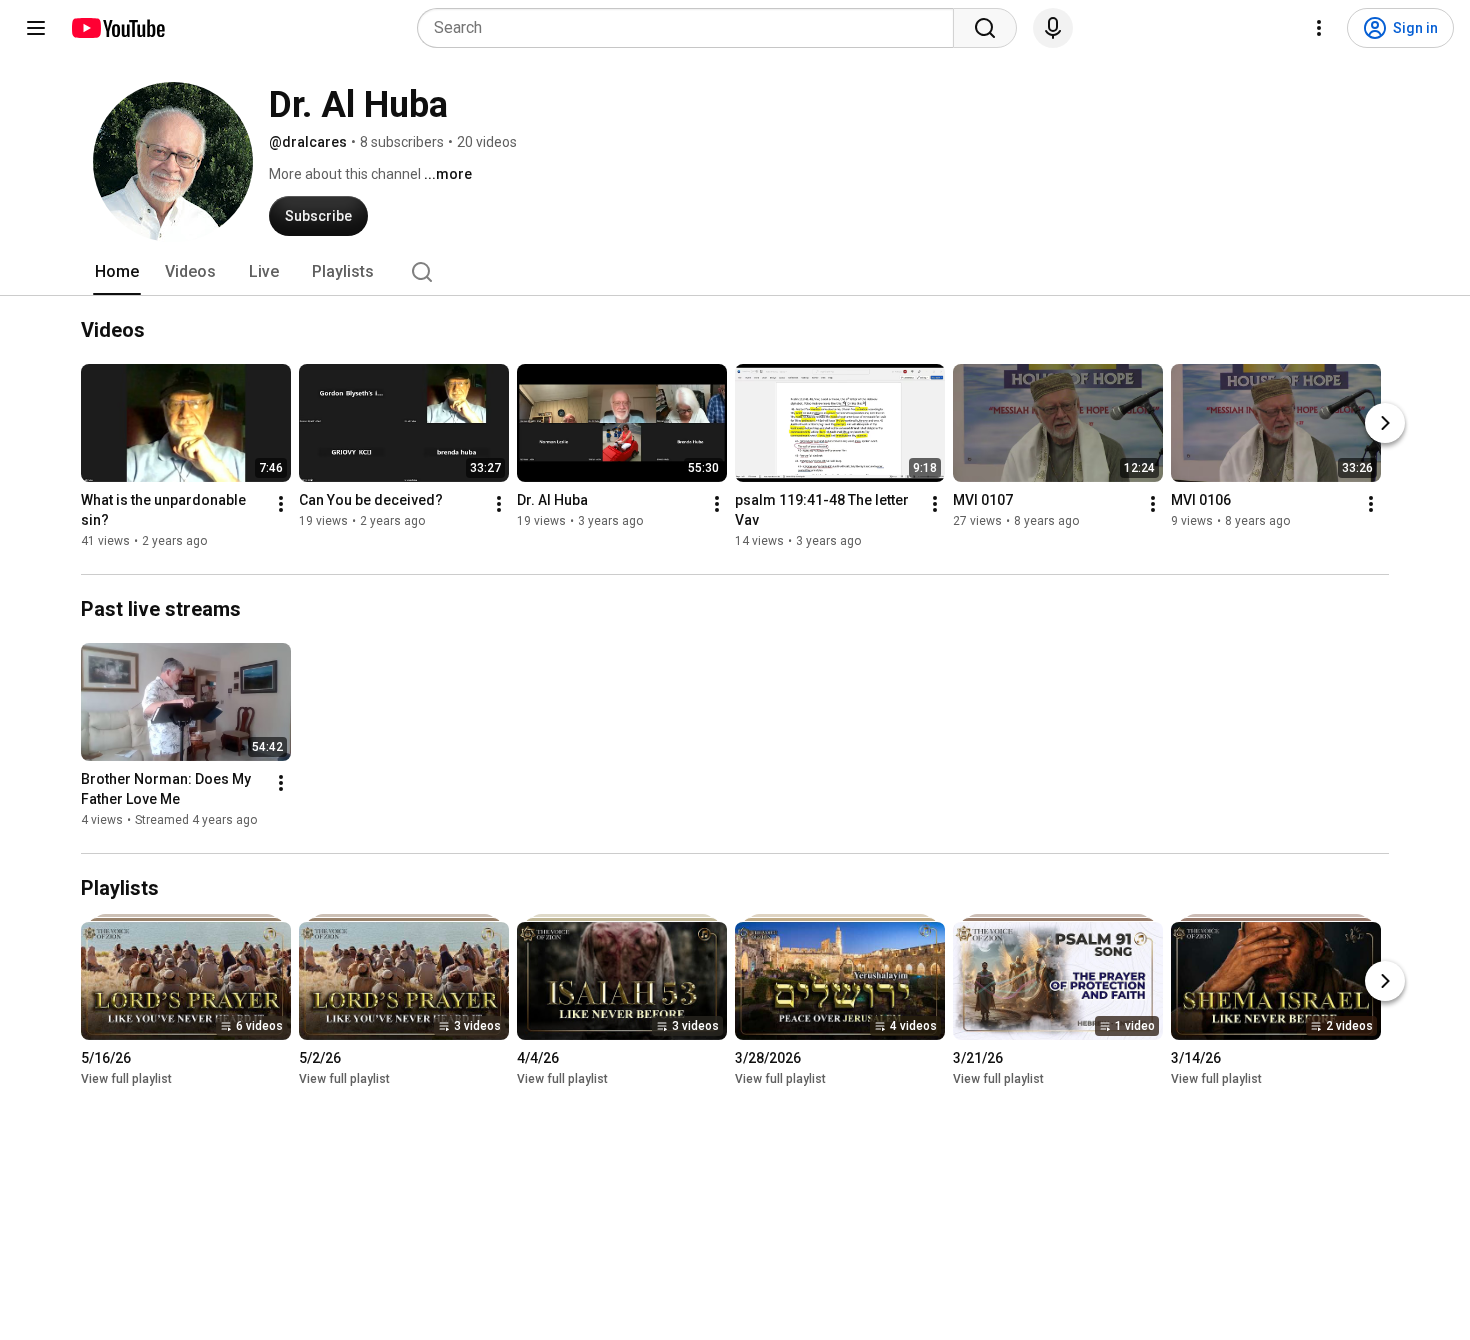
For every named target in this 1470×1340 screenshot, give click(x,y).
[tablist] (735, 272)
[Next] (1385, 423)
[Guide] (36, 28)
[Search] (985, 28)
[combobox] (691, 28)
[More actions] (281, 504)
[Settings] (1319, 28)
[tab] (117, 272)
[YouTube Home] (117, 28)
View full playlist (126, 1079)
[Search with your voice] (1053, 28)
